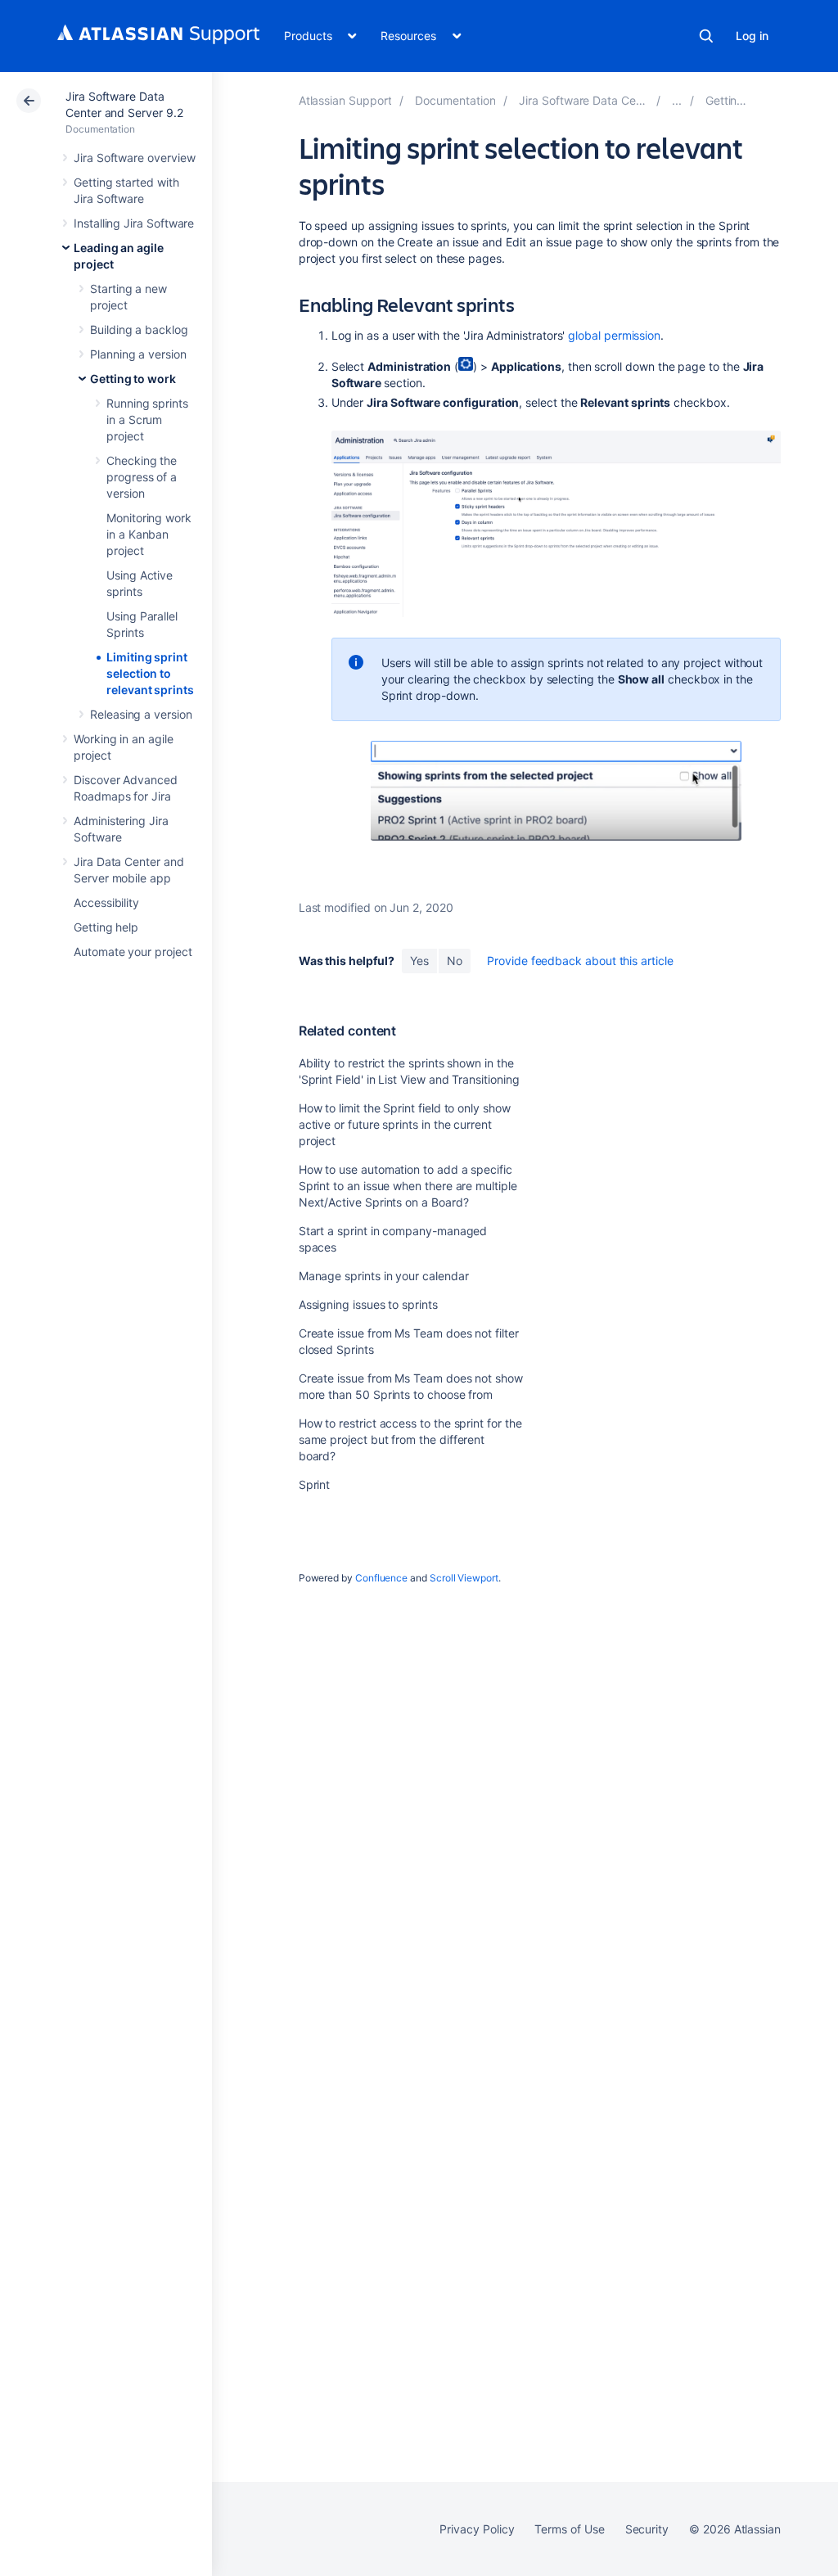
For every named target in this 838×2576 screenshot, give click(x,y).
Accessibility (106, 902)
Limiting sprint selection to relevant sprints (150, 673)
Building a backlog (139, 329)
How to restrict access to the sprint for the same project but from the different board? (410, 1439)
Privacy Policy (477, 2529)
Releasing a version (141, 714)
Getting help (106, 927)
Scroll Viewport (464, 1578)
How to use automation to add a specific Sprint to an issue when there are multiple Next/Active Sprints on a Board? (408, 1186)
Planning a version (138, 354)
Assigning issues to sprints (368, 1304)
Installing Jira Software (134, 223)
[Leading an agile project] (677, 100)
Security (647, 2529)
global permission (614, 335)
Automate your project (133, 952)
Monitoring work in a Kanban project (149, 534)
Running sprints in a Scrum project (147, 420)
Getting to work (133, 379)
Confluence (381, 1578)
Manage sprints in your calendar (384, 1276)
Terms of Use (569, 2529)
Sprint (315, 1484)
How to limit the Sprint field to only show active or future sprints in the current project (405, 1124)
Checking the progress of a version (142, 477)
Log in (752, 36)
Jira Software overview (134, 158)
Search (706, 36)
